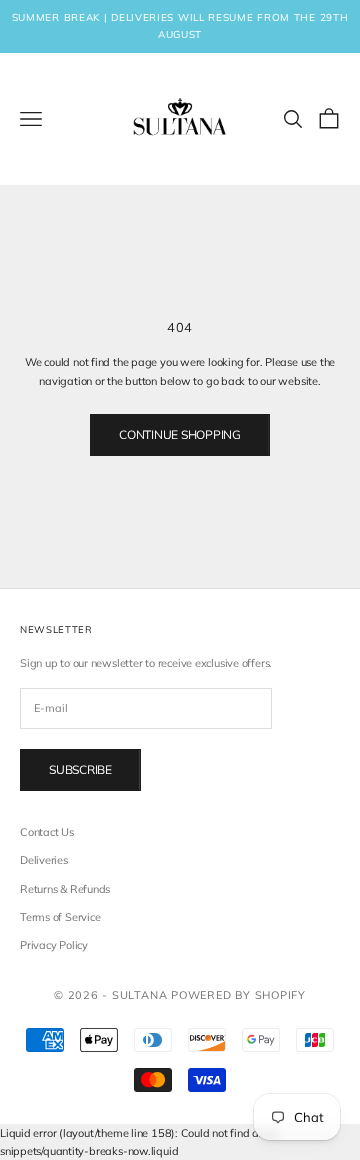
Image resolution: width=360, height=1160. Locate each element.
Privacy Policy (54, 945)
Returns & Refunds (65, 889)
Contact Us (47, 832)
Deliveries (44, 860)
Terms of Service (60, 917)
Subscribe (80, 769)
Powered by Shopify (238, 995)
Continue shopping (180, 434)
